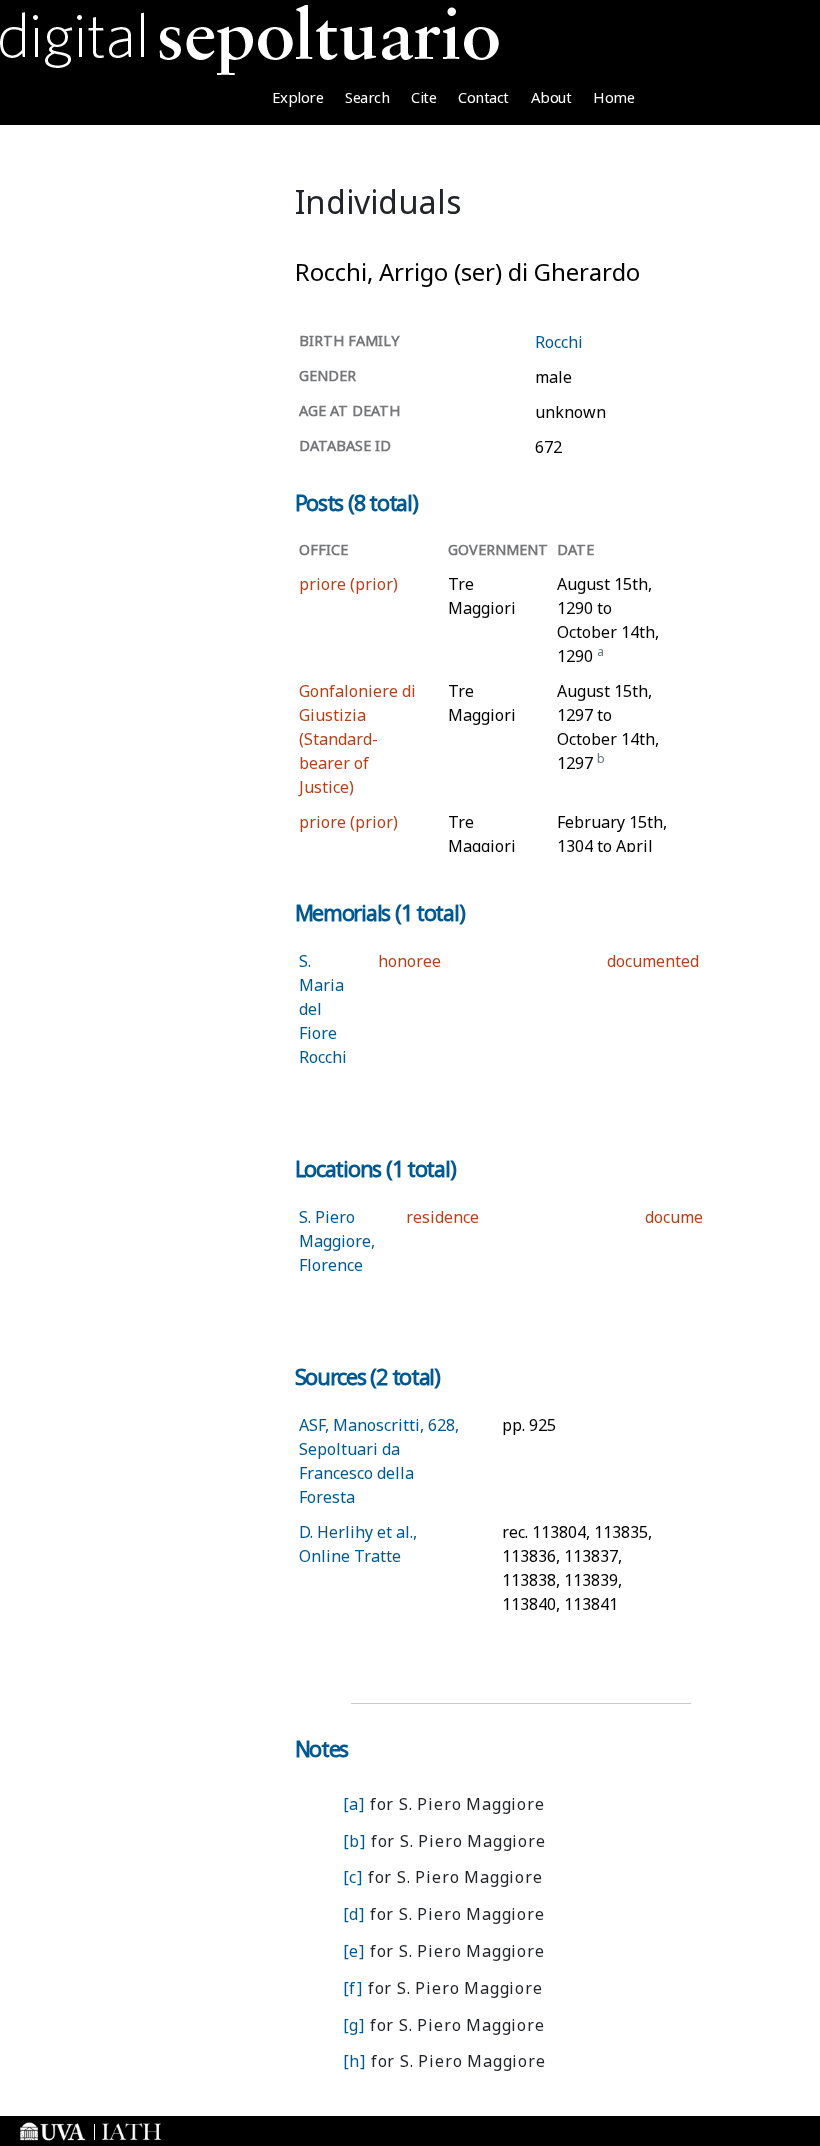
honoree (409, 961)
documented (653, 961)
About (551, 97)
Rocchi (559, 342)
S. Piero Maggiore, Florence (337, 1241)
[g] (354, 2025)
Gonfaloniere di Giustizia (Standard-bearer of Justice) (357, 739)
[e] (354, 1951)
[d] (354, 1914)
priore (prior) (348, 584)
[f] (353, 1988)
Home (613, 97)
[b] (354, 1841)
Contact (483, 97)
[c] (353, 1877)
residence (442, 1217)
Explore (298, 97)
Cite (423, 97)
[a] (354, 1804)
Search (367, 97)
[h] (354, 2061)
